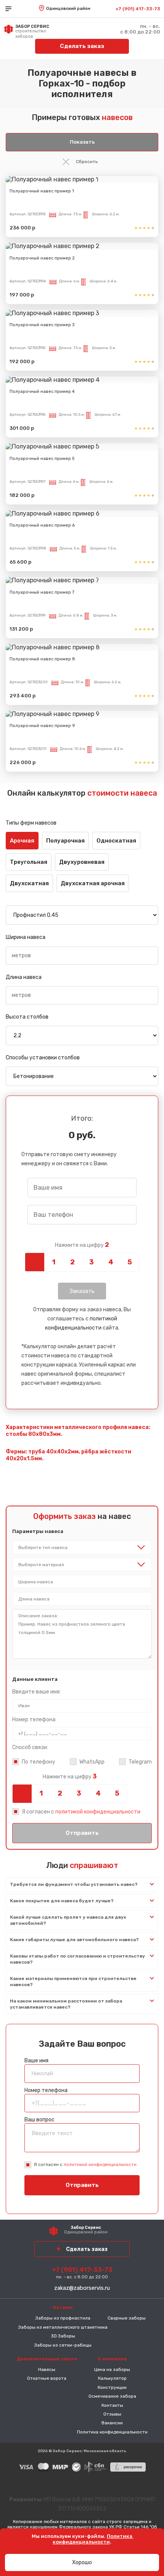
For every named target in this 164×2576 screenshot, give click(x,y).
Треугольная (29, 862)
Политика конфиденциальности (112, 2432)
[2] (72, 1262)
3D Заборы (63, 2336)
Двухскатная (29, 883)
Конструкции (112, 2387)
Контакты (112, 2405)
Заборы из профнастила (63, 2318)
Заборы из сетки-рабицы (63, 2345)
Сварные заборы (127, 2318)
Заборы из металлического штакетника (63, 2327)
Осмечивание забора (112, 2396)
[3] (92, 1262)
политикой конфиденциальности (98, 1812)
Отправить (82, 1833)
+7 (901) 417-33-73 (138, 9)
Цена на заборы (112, 2369)
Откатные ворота (47, 2378)
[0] (34, 1262)
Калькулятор (112, 2378)
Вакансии (112, 2423)
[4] (111, 1262)
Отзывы (112, 2414)
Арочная (22, 841)
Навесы (47, 2369)
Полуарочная (65, 841)
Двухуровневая (82, 862)
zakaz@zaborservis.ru (82, 2288)
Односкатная (116, 841)
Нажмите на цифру (82, 1245)
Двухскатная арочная (93, 883)
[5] (130, 1262)
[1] (53, 1262)
